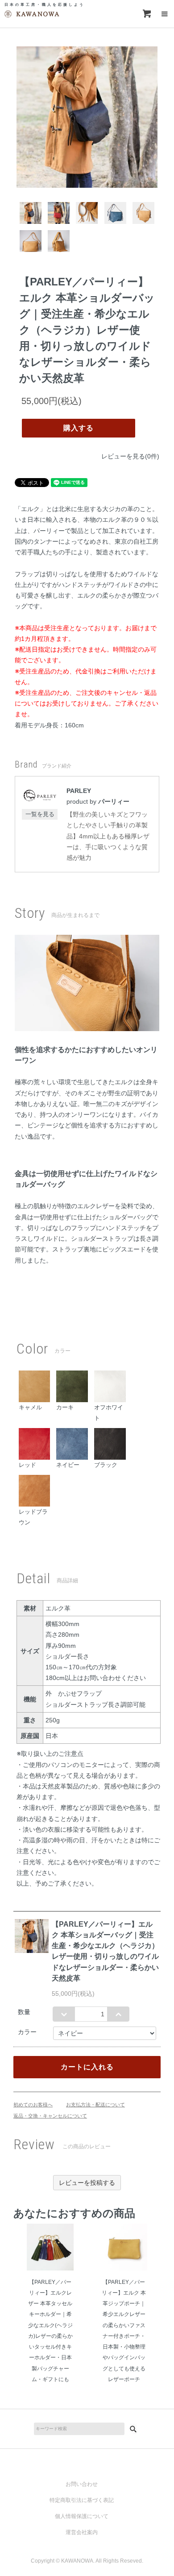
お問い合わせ (82, 2484)
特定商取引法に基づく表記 (82, 2500)
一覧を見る (40, 814)
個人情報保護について (82, 2516)
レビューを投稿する (87, 2183)
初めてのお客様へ (33, 2105)
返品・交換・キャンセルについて (50, 2116)
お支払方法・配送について (95, 2105)
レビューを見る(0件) (130, 456)
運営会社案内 (82, 2532)
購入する (79, 428)
